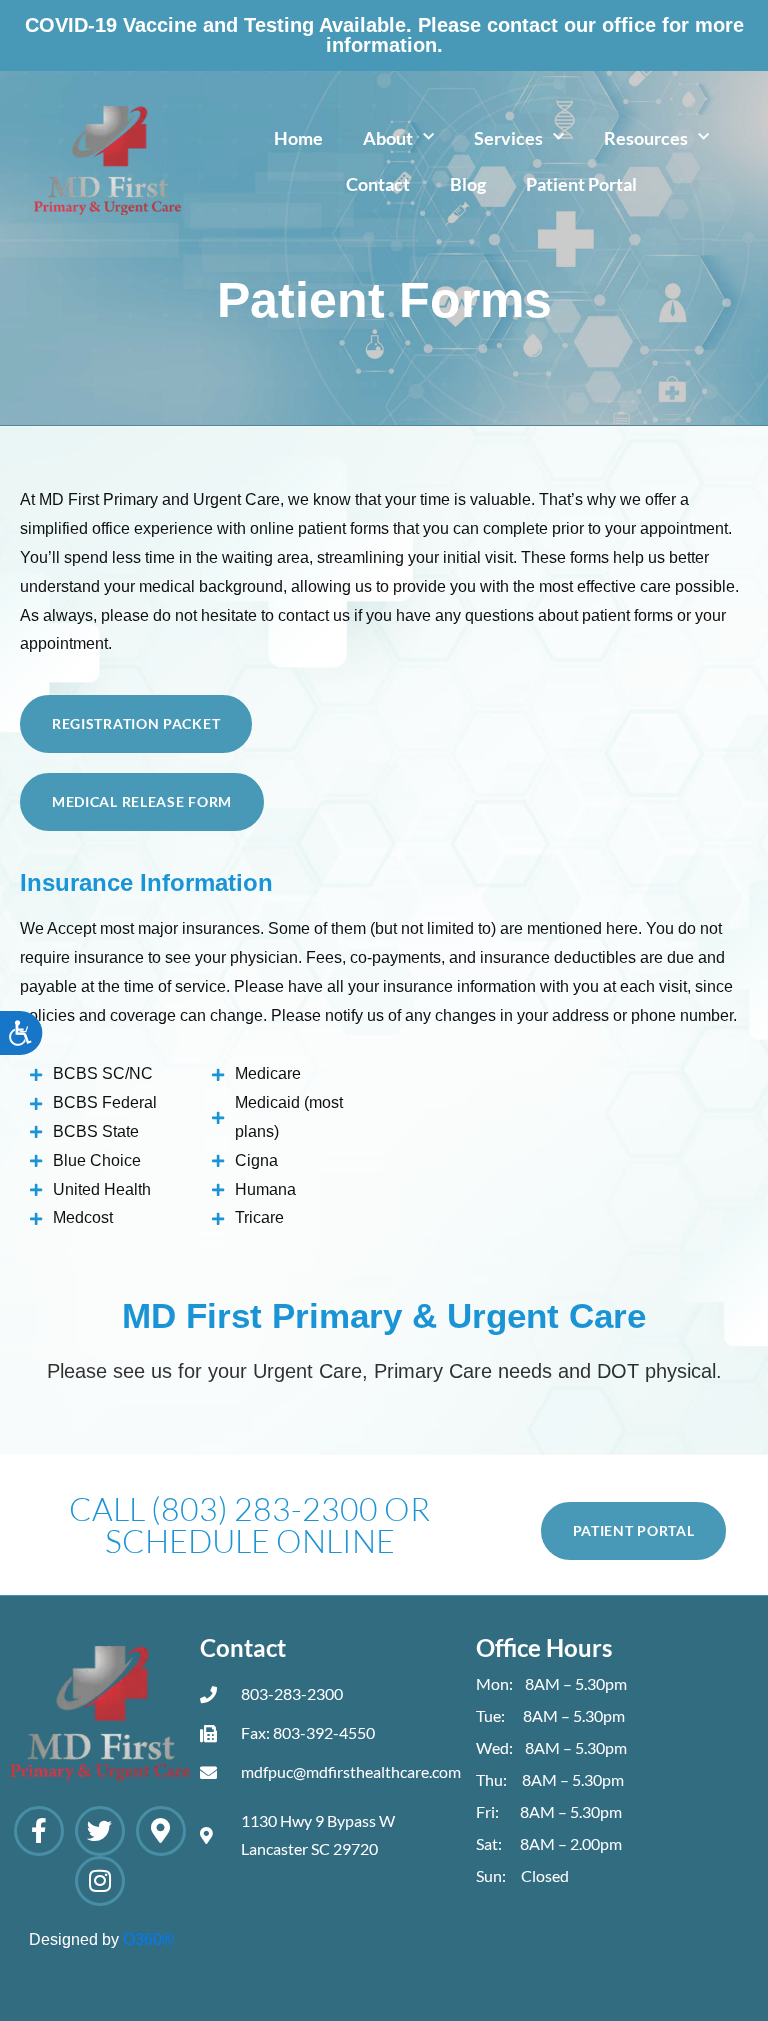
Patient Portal (581, 184)
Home (298, 138)
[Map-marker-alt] (161, 1831)
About (388, 138)
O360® (148, 1939)
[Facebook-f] (39, 1831)
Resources (646, 138)
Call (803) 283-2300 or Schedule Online (249, 1524)
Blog (468, 184)
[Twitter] (100, 1831)
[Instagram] (100, 1881)
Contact (378, 184)
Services (508, 138)
